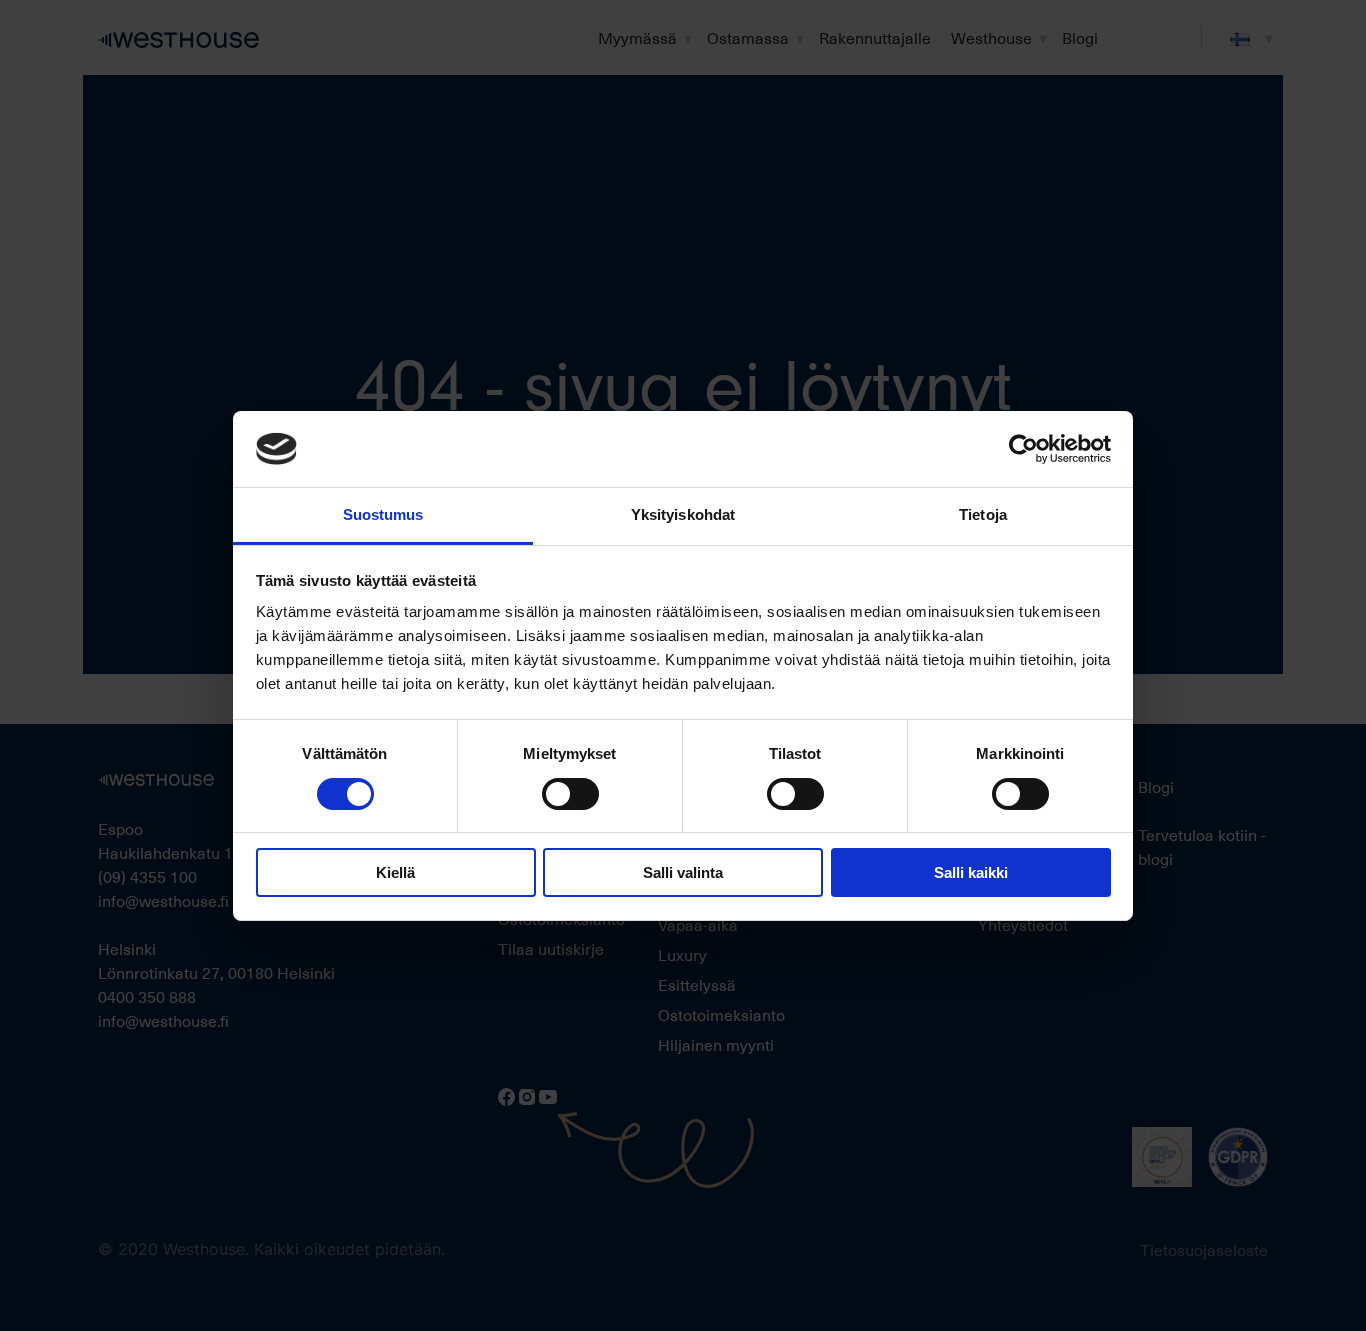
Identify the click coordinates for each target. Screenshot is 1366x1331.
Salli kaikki (971, 872)
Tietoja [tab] (983, 514)
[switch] (570, 794)
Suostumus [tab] (383, 514)
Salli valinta (683, 872)
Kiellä (395, 872)
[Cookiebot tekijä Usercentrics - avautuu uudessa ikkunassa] (1023, 449)
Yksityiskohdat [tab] (683, 514)
